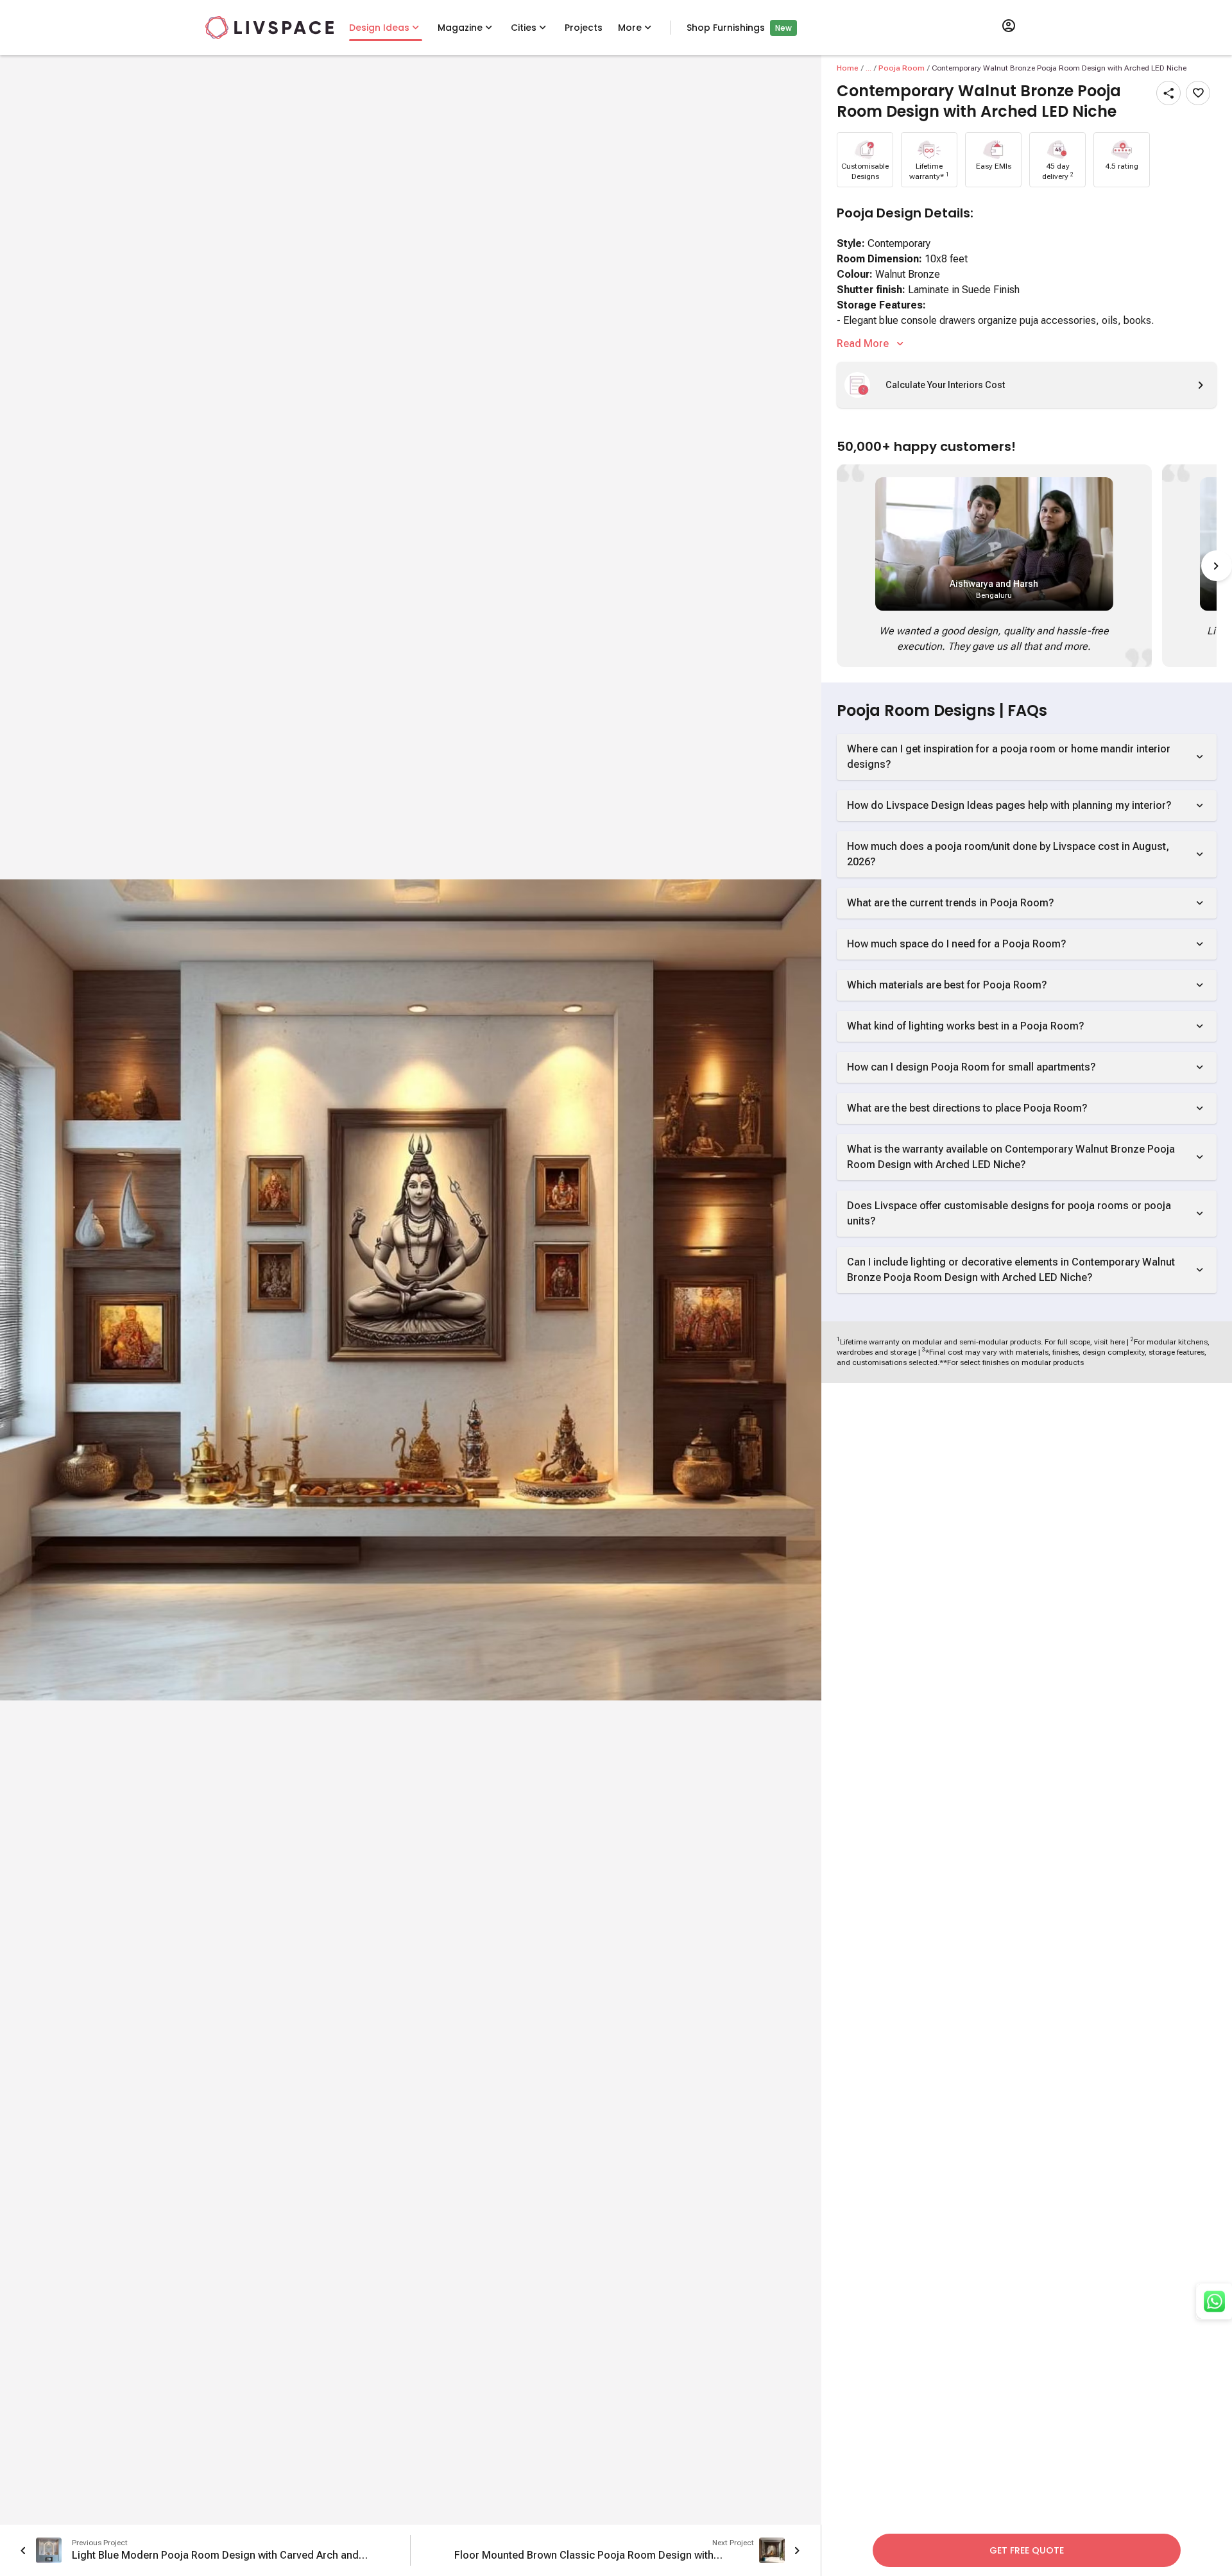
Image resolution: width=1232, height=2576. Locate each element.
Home (848, 68)
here (1117, 1342)
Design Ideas (379, 28)
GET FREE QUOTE (1027, 2550)
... (868, 68)
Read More (863, 343)
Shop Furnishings (726, 28)
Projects (584, 28)
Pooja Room (902, 68)
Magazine (460, 28)
